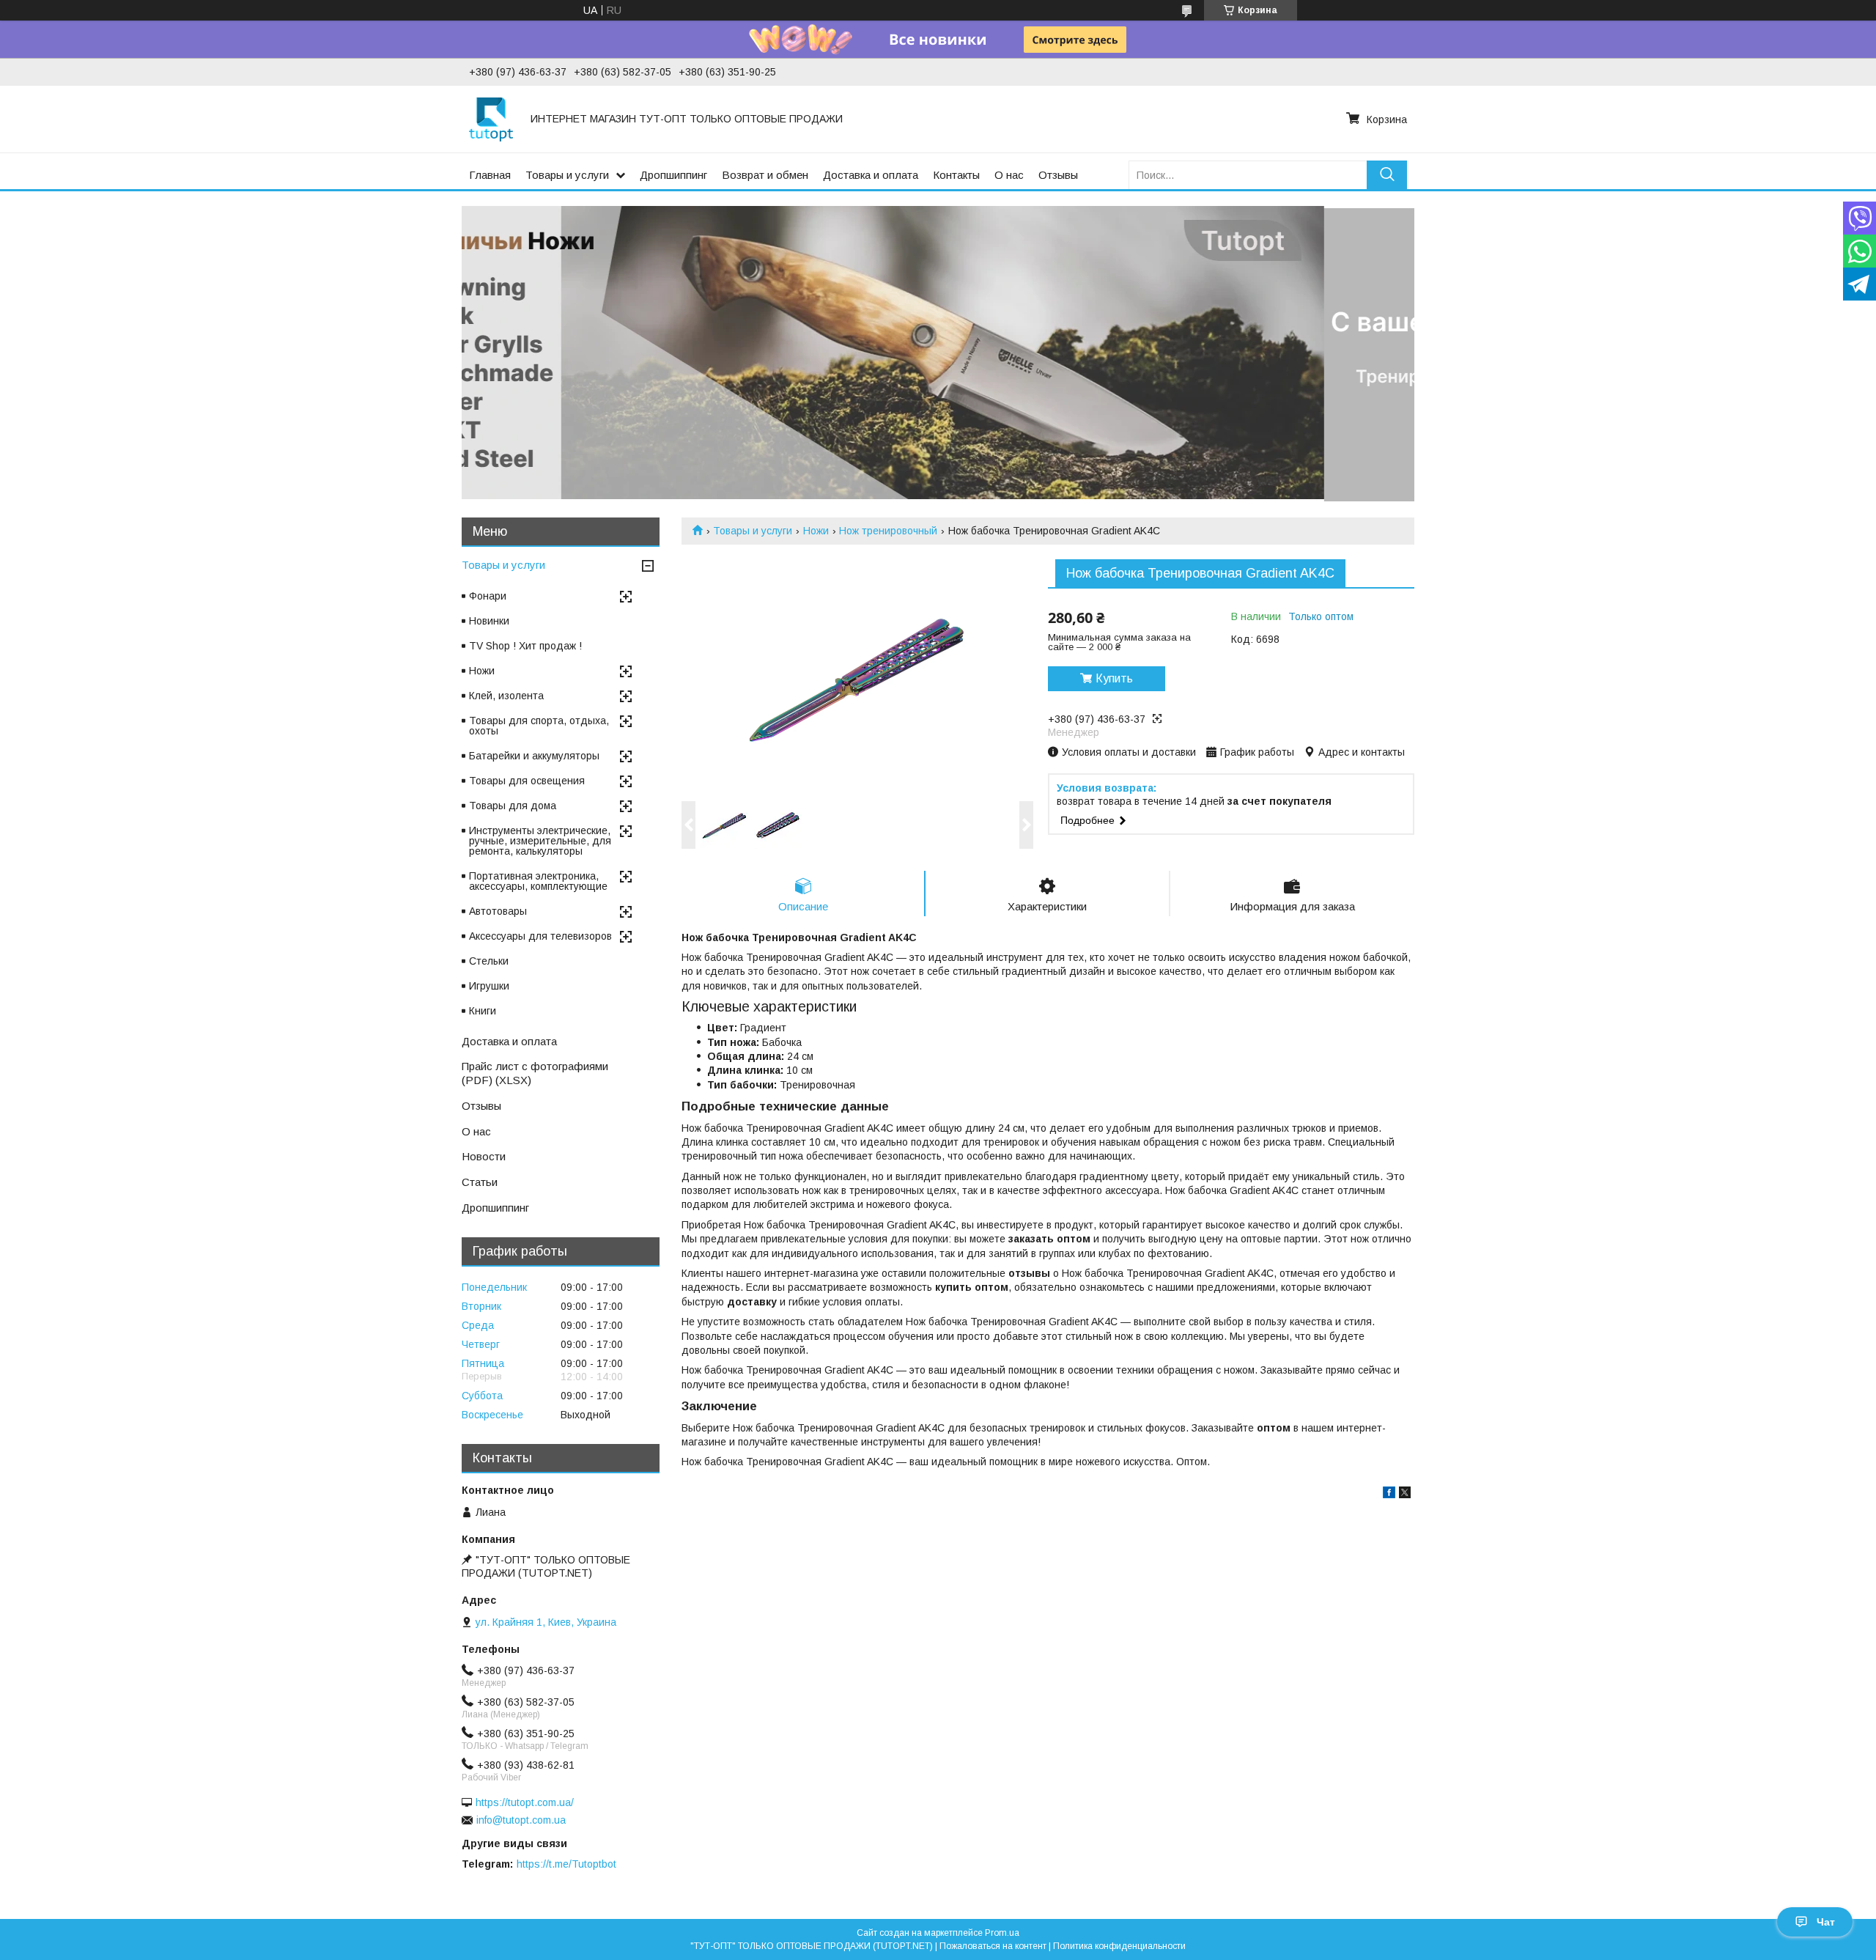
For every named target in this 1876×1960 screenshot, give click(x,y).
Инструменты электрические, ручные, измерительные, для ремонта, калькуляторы (540, 841)
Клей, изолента (506, 696)
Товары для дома (513, 806)
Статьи (480, 1182)
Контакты (956, 175)
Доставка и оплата (871, 175)
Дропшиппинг (673, 175)
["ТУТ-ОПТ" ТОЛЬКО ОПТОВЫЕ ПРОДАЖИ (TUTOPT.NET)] (491, 119)
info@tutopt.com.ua (521, 1820)
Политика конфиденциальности (1119, 1946)
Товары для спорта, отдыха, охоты (539, 726)
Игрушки (489, 986)
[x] (1405, 1495)
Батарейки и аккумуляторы (534, 756)
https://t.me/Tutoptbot (566, 1864)
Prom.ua (1002, 1933)
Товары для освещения (527, 781)
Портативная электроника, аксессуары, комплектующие (538, 881)
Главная (490, 175)
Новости (484, 1156)
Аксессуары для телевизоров (540, 936)
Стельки (489, 961)
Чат (1826, 1922)
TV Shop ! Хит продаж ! (525, 646)
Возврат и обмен (765, 175)
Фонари (488, 596)
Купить (1114, 678)
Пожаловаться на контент (993, 1946)
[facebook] (1389, 1495)
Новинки (489, 621)
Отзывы (1058, 175)
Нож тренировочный (888, 531)
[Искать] (1387, 175)
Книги (483, 1011)
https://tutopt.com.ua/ (525, 1802)
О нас (1009, 175)
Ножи (816, 531)
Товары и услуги (567, 175)
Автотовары (498, 911)
